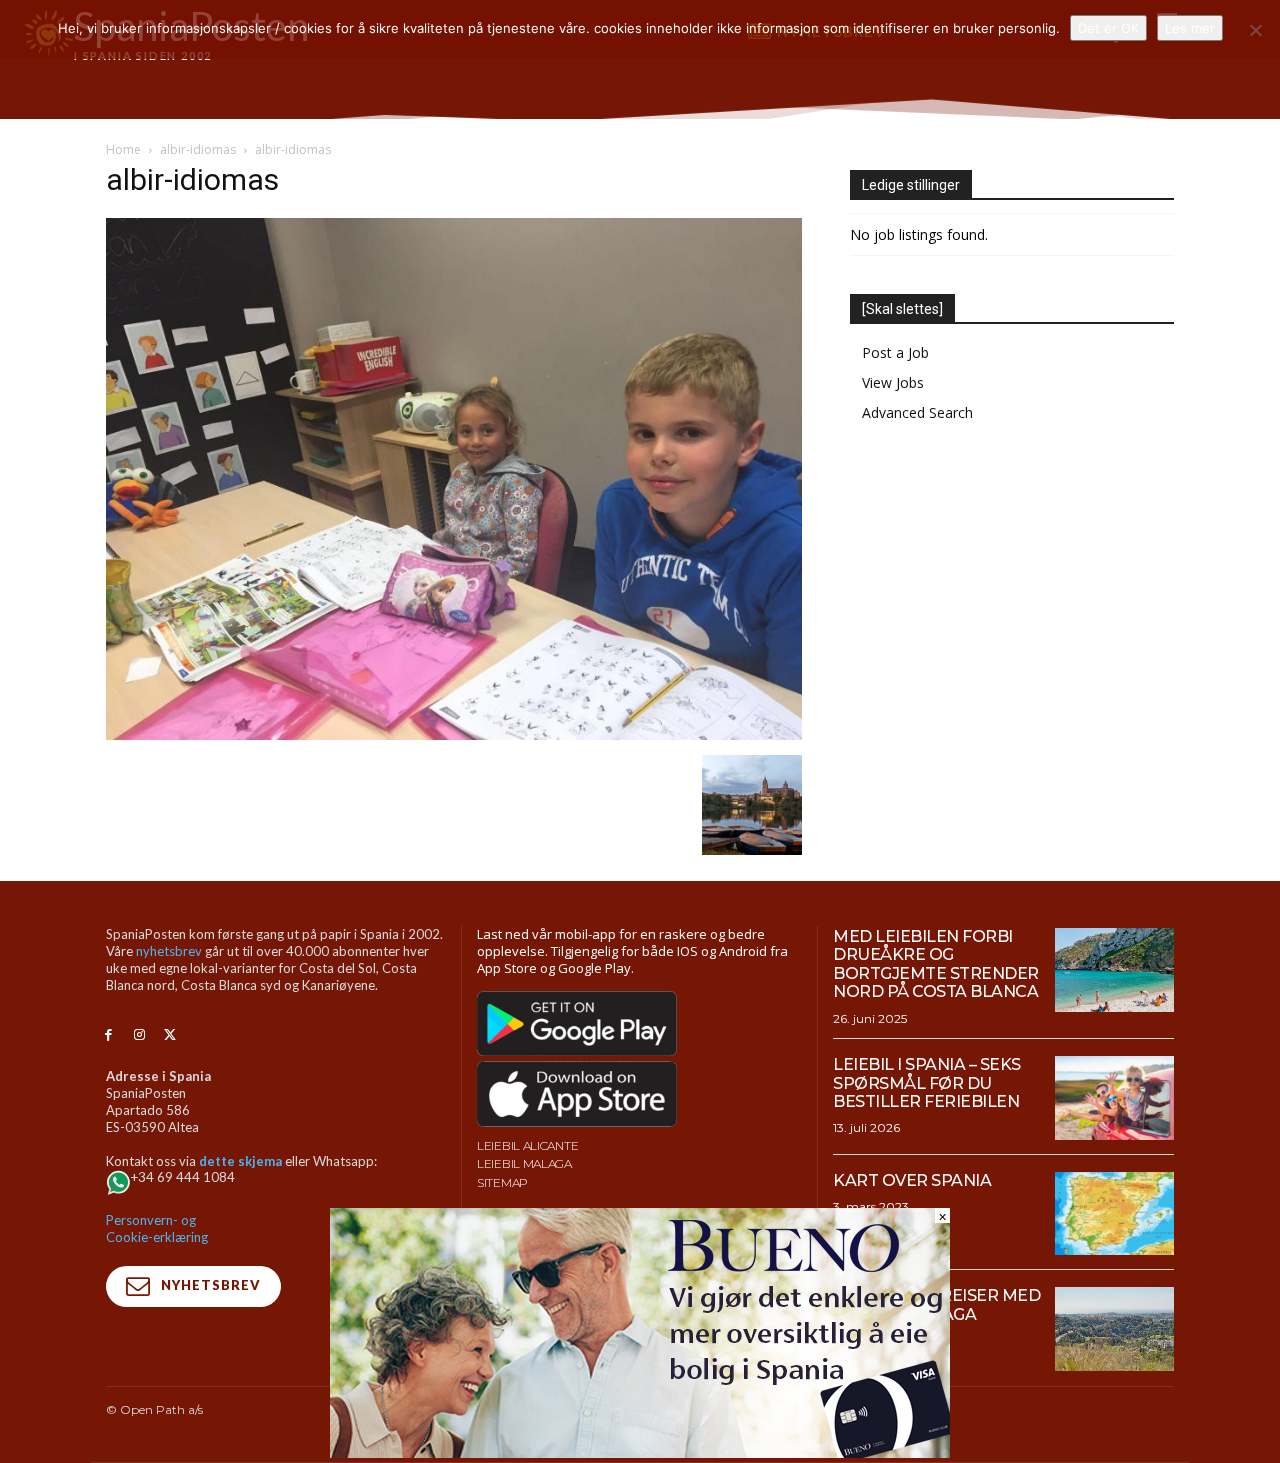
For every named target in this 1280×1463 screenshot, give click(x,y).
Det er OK (1108, 28)
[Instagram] (139, 1035)
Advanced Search (917, 412)
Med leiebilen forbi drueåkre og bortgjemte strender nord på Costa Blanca (936, 964)
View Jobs (893, 382)
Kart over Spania (912, 1180)
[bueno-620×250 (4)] (640, 1452)
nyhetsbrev (169, 951)
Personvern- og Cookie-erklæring (157, 1228)
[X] (170, 1035)
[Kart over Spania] (1114, 1214)
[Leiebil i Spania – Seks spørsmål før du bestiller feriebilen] (1114, 1098)
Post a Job (895, 352)
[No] (1255, 30)
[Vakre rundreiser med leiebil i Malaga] (1114, 1329)
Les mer (1190, 28)
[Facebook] (108, 1035)
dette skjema (240, 1161)
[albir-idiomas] (454, 734)
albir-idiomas (198, 149)
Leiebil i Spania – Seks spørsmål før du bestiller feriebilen (927, 1083)
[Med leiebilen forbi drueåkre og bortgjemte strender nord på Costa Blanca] (1114, 970)
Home (123, 149)
